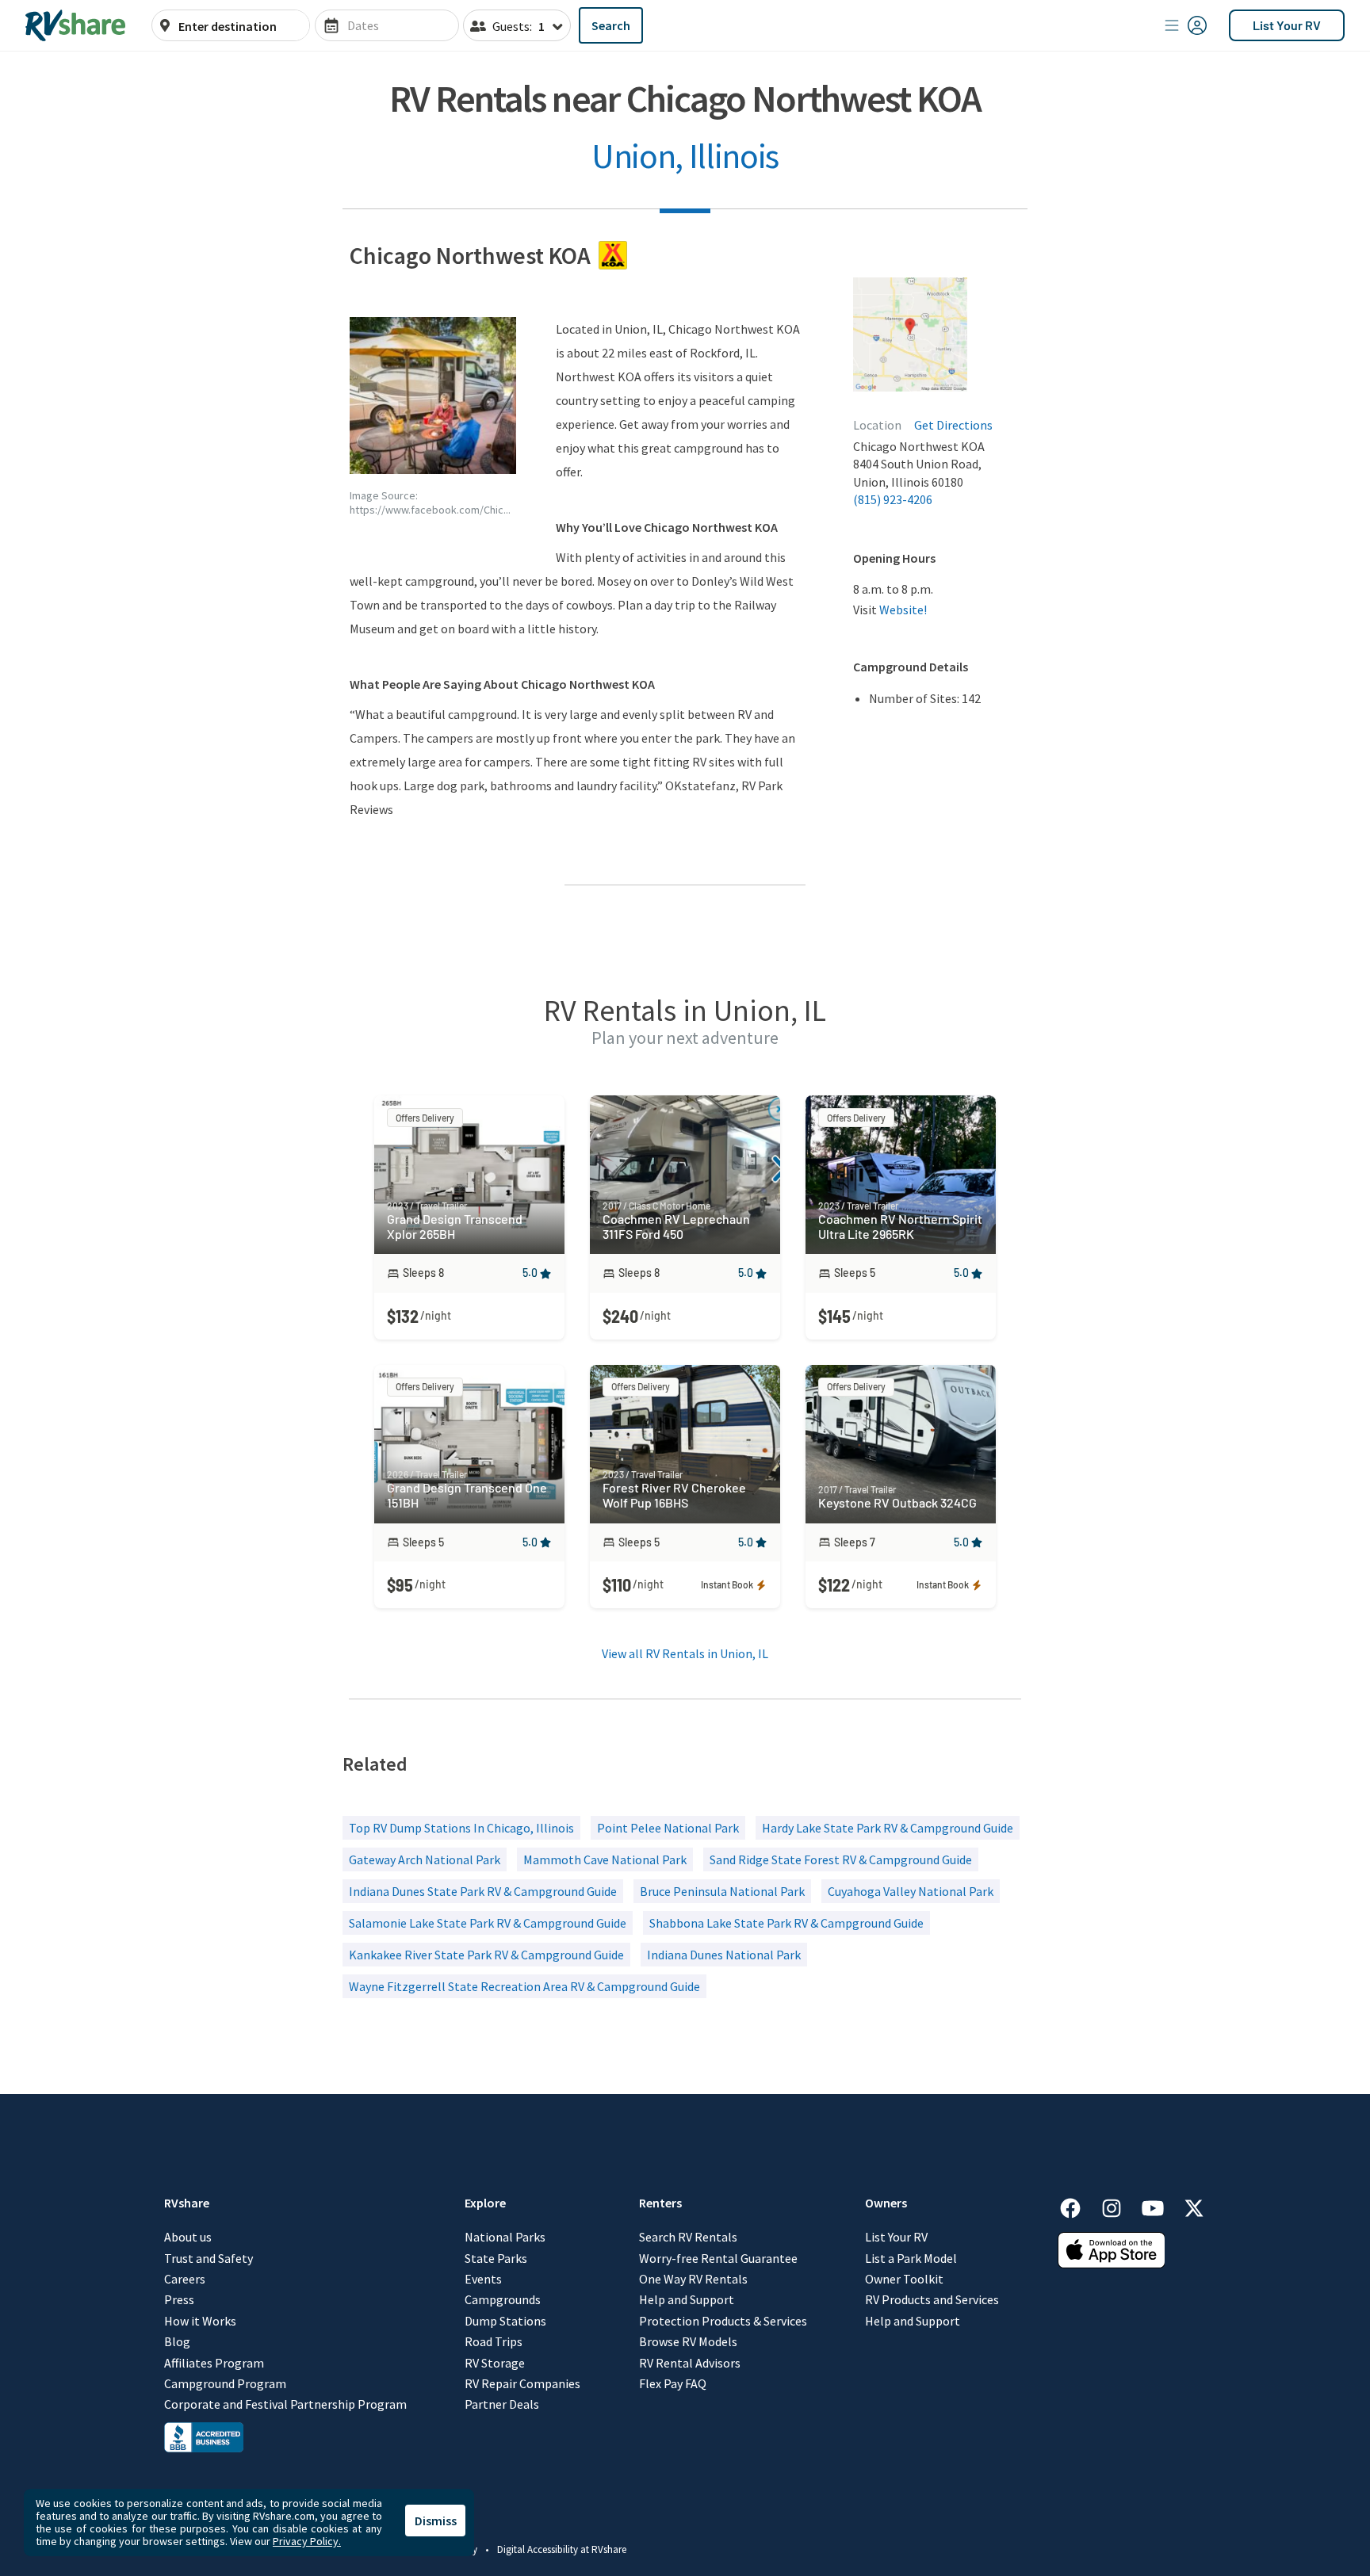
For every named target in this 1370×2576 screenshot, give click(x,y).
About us (188, 2237)
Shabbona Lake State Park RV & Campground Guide (786, 1923)
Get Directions (953, 425)
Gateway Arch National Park (425, 1859)
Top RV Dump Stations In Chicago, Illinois (461, 1828)
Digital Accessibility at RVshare (562, 2549)
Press (179, 2299)
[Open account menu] (1186, 25)
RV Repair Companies (522, 2383)
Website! (903, 610)
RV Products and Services (932, 2299)
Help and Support (687, 2299)
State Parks (496, 2258)
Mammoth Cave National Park (605, 1859)
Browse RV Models (688, 2341)
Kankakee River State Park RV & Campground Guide (486, 1955)
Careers (185, 2279)
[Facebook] (1078, 2205)
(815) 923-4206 (893, 499)
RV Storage (495, 2363)
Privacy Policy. (307, 2541)
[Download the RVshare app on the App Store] (1112, 2264)
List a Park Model (911, 2258)
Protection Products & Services (723, 2321)
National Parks (505, 2237)
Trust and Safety (209, 2258)
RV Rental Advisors (690, 2363)
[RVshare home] (76, 25)
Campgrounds (503, 2299)
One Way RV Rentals (693, 2279)
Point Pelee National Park (668, 1828)
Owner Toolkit (904, 2279)
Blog (177, 2341)
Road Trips (494, 2341)
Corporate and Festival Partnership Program (285, 2404)
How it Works (200, 2321)
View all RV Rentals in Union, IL (685, 1653)
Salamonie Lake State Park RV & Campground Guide (488, 1923)
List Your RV (1287, 25)
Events (483, 2279)
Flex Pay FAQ (673, 2383)
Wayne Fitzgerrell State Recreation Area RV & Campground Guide (524, 1986)
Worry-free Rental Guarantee (718, 2258)
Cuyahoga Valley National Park (911, 1891)
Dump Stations (505, 2321)
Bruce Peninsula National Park (722, 1891)
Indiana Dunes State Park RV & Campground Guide (483, 1891)
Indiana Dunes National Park (724, 1955)
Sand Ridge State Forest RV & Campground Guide (841, 1859)
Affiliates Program (214, 2363)
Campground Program (225, 2383)
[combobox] (239, 26)
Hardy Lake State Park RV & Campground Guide (888, 1828)
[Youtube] (1161, 2205)
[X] (1194, 2205)
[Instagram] (1119, 2205)
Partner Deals (502, 2404)
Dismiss (436, 2521)
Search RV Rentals (688, 2237)
